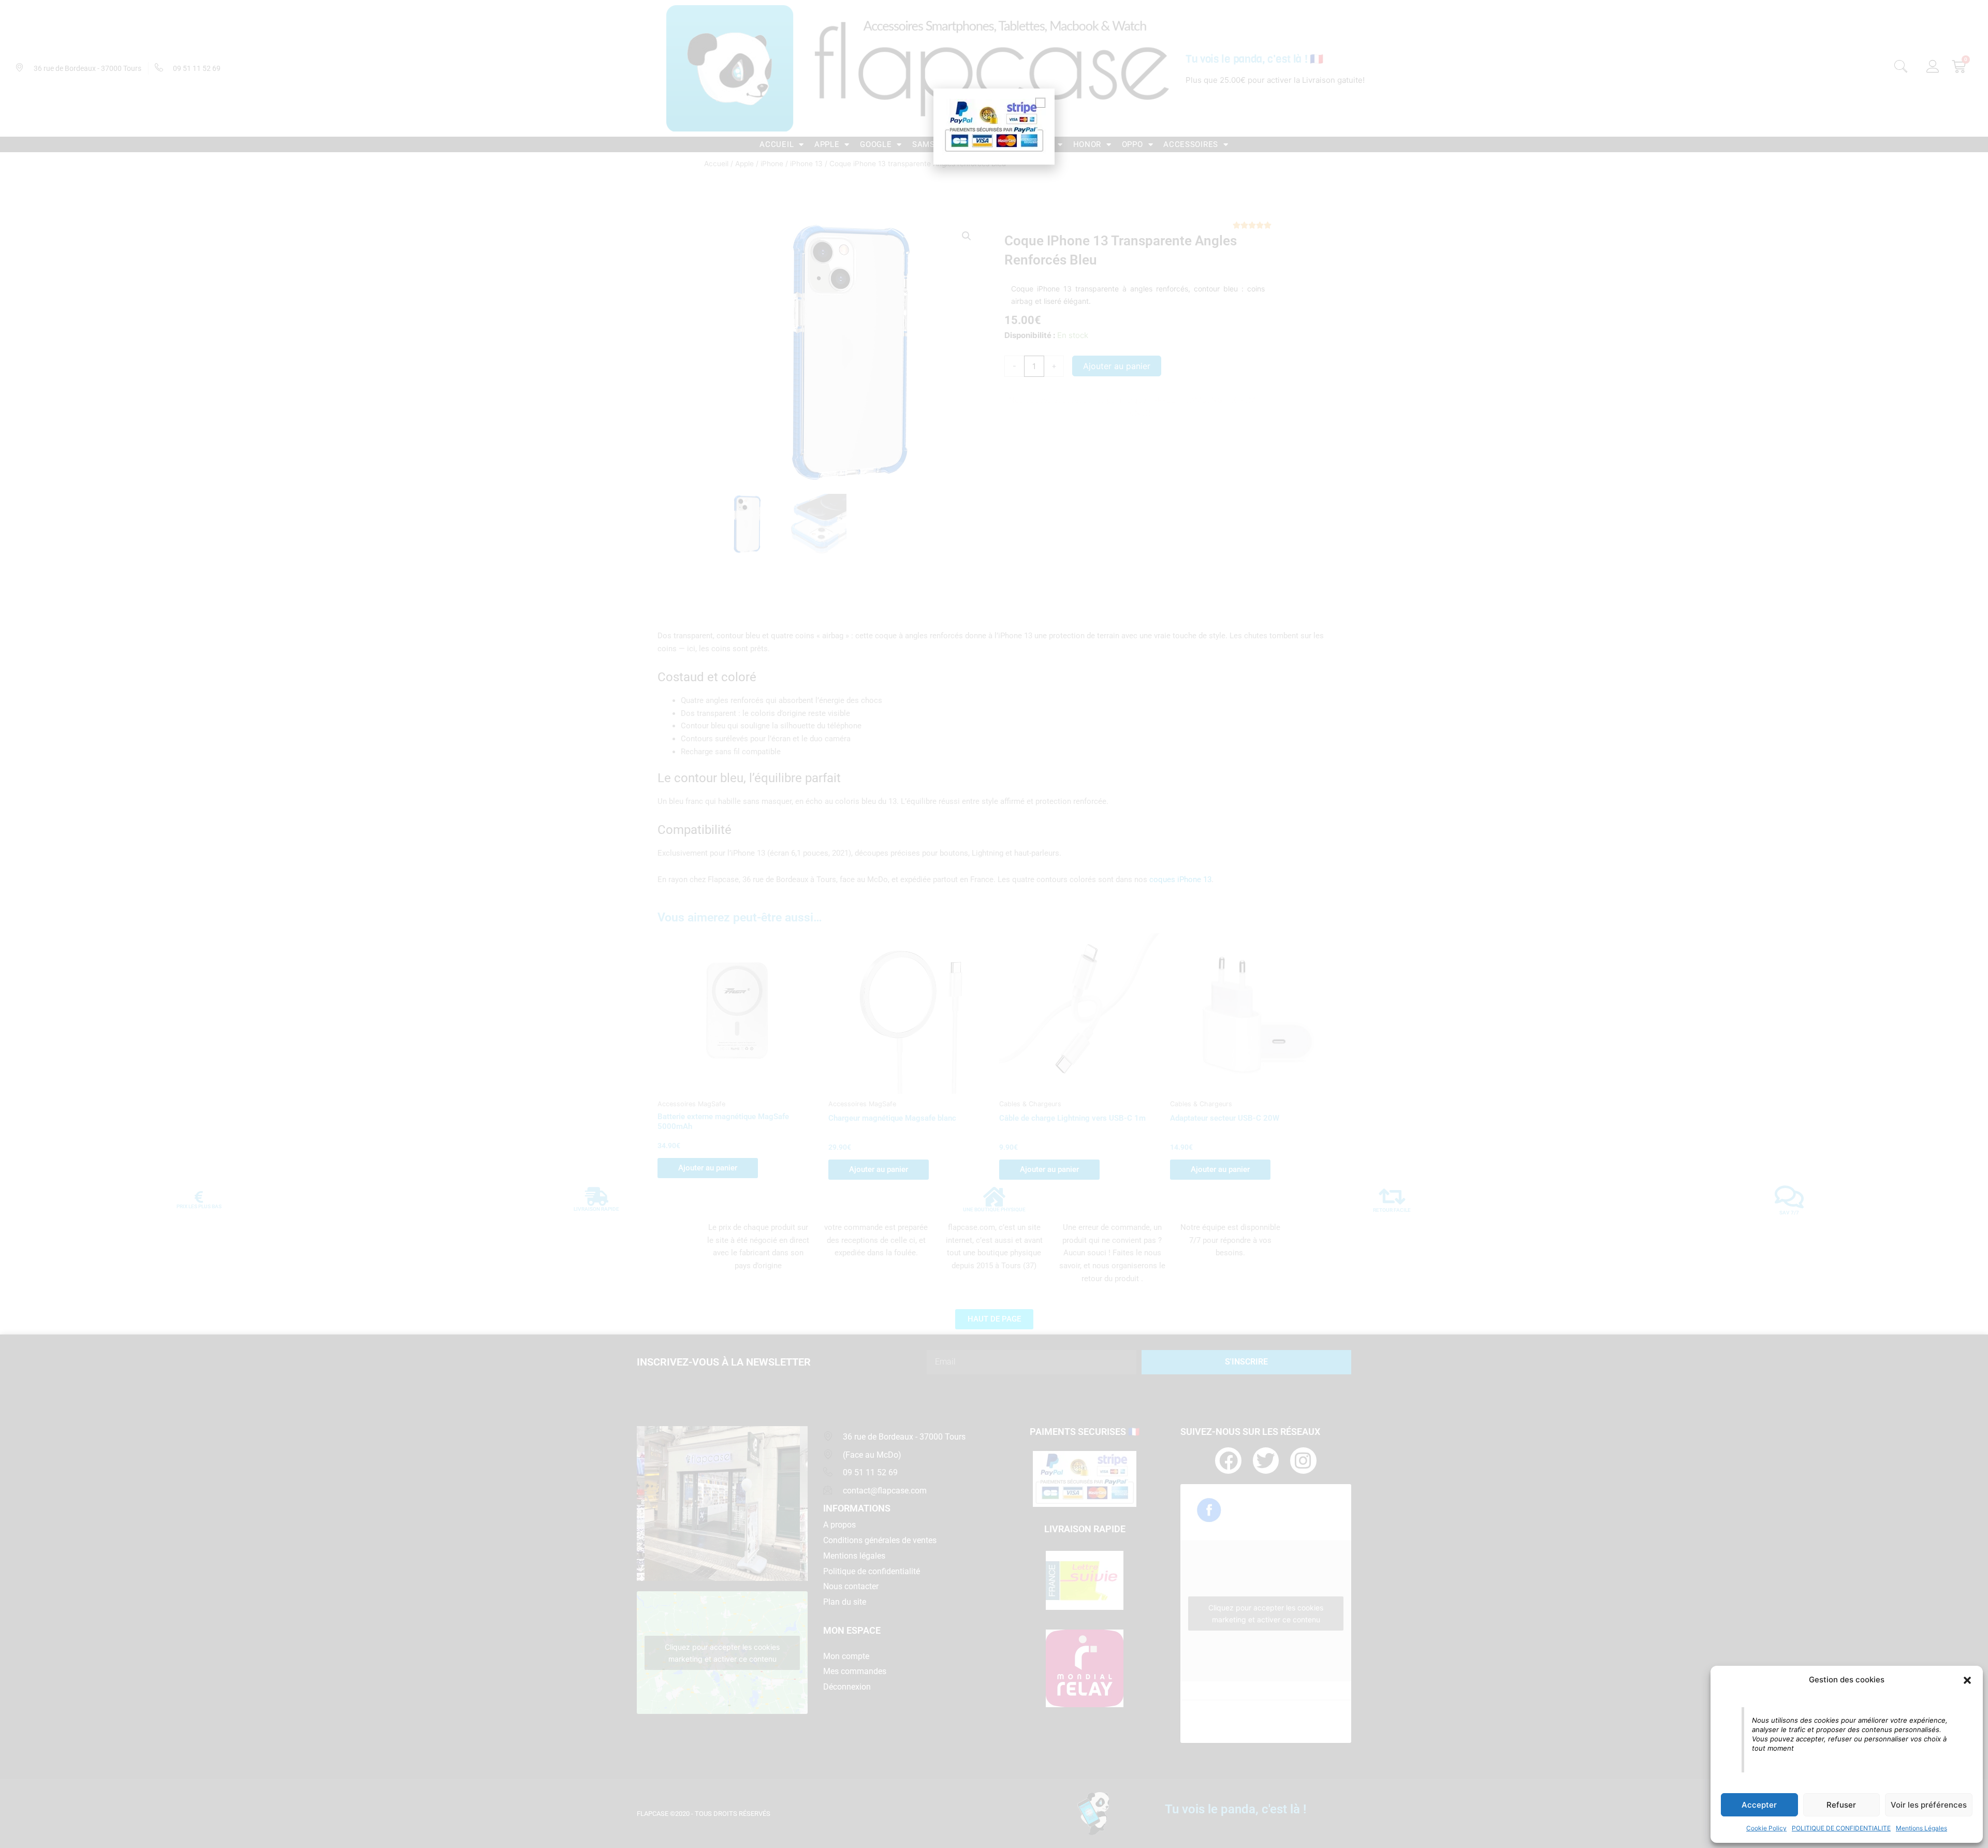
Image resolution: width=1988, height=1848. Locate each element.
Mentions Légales (1921, 1828)
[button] (1967, 1680)
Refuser (1841, 1805)
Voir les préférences (1929, 1805)
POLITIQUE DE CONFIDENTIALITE (1841, 1828)
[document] (994, 924)
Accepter (1759, 1805)
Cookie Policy (1766, 1828)
